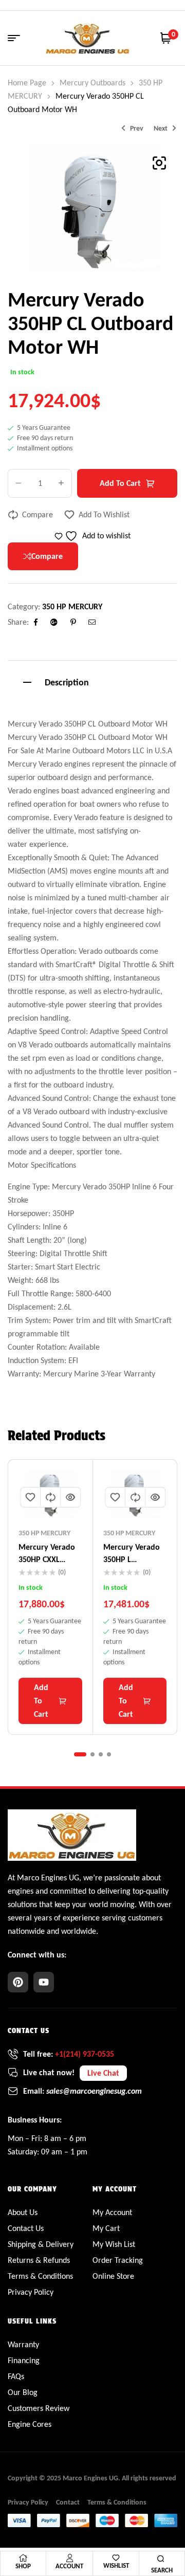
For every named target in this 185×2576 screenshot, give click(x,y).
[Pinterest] (18, 1982)
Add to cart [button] (41, 1701)
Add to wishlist (104, 514)
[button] (159, 163)
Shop (23, 2566)
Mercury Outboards (92, 83)
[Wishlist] (116, 2558)
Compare (38, 514)
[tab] (92, 681)
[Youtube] (44, 1982)
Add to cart (120, 483)
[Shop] (23, 2558)
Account (69, 2566)
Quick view (70, 1497)
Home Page (27, 83)
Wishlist (116, 2565)
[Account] (69, 2558)
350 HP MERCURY (72, 606)
